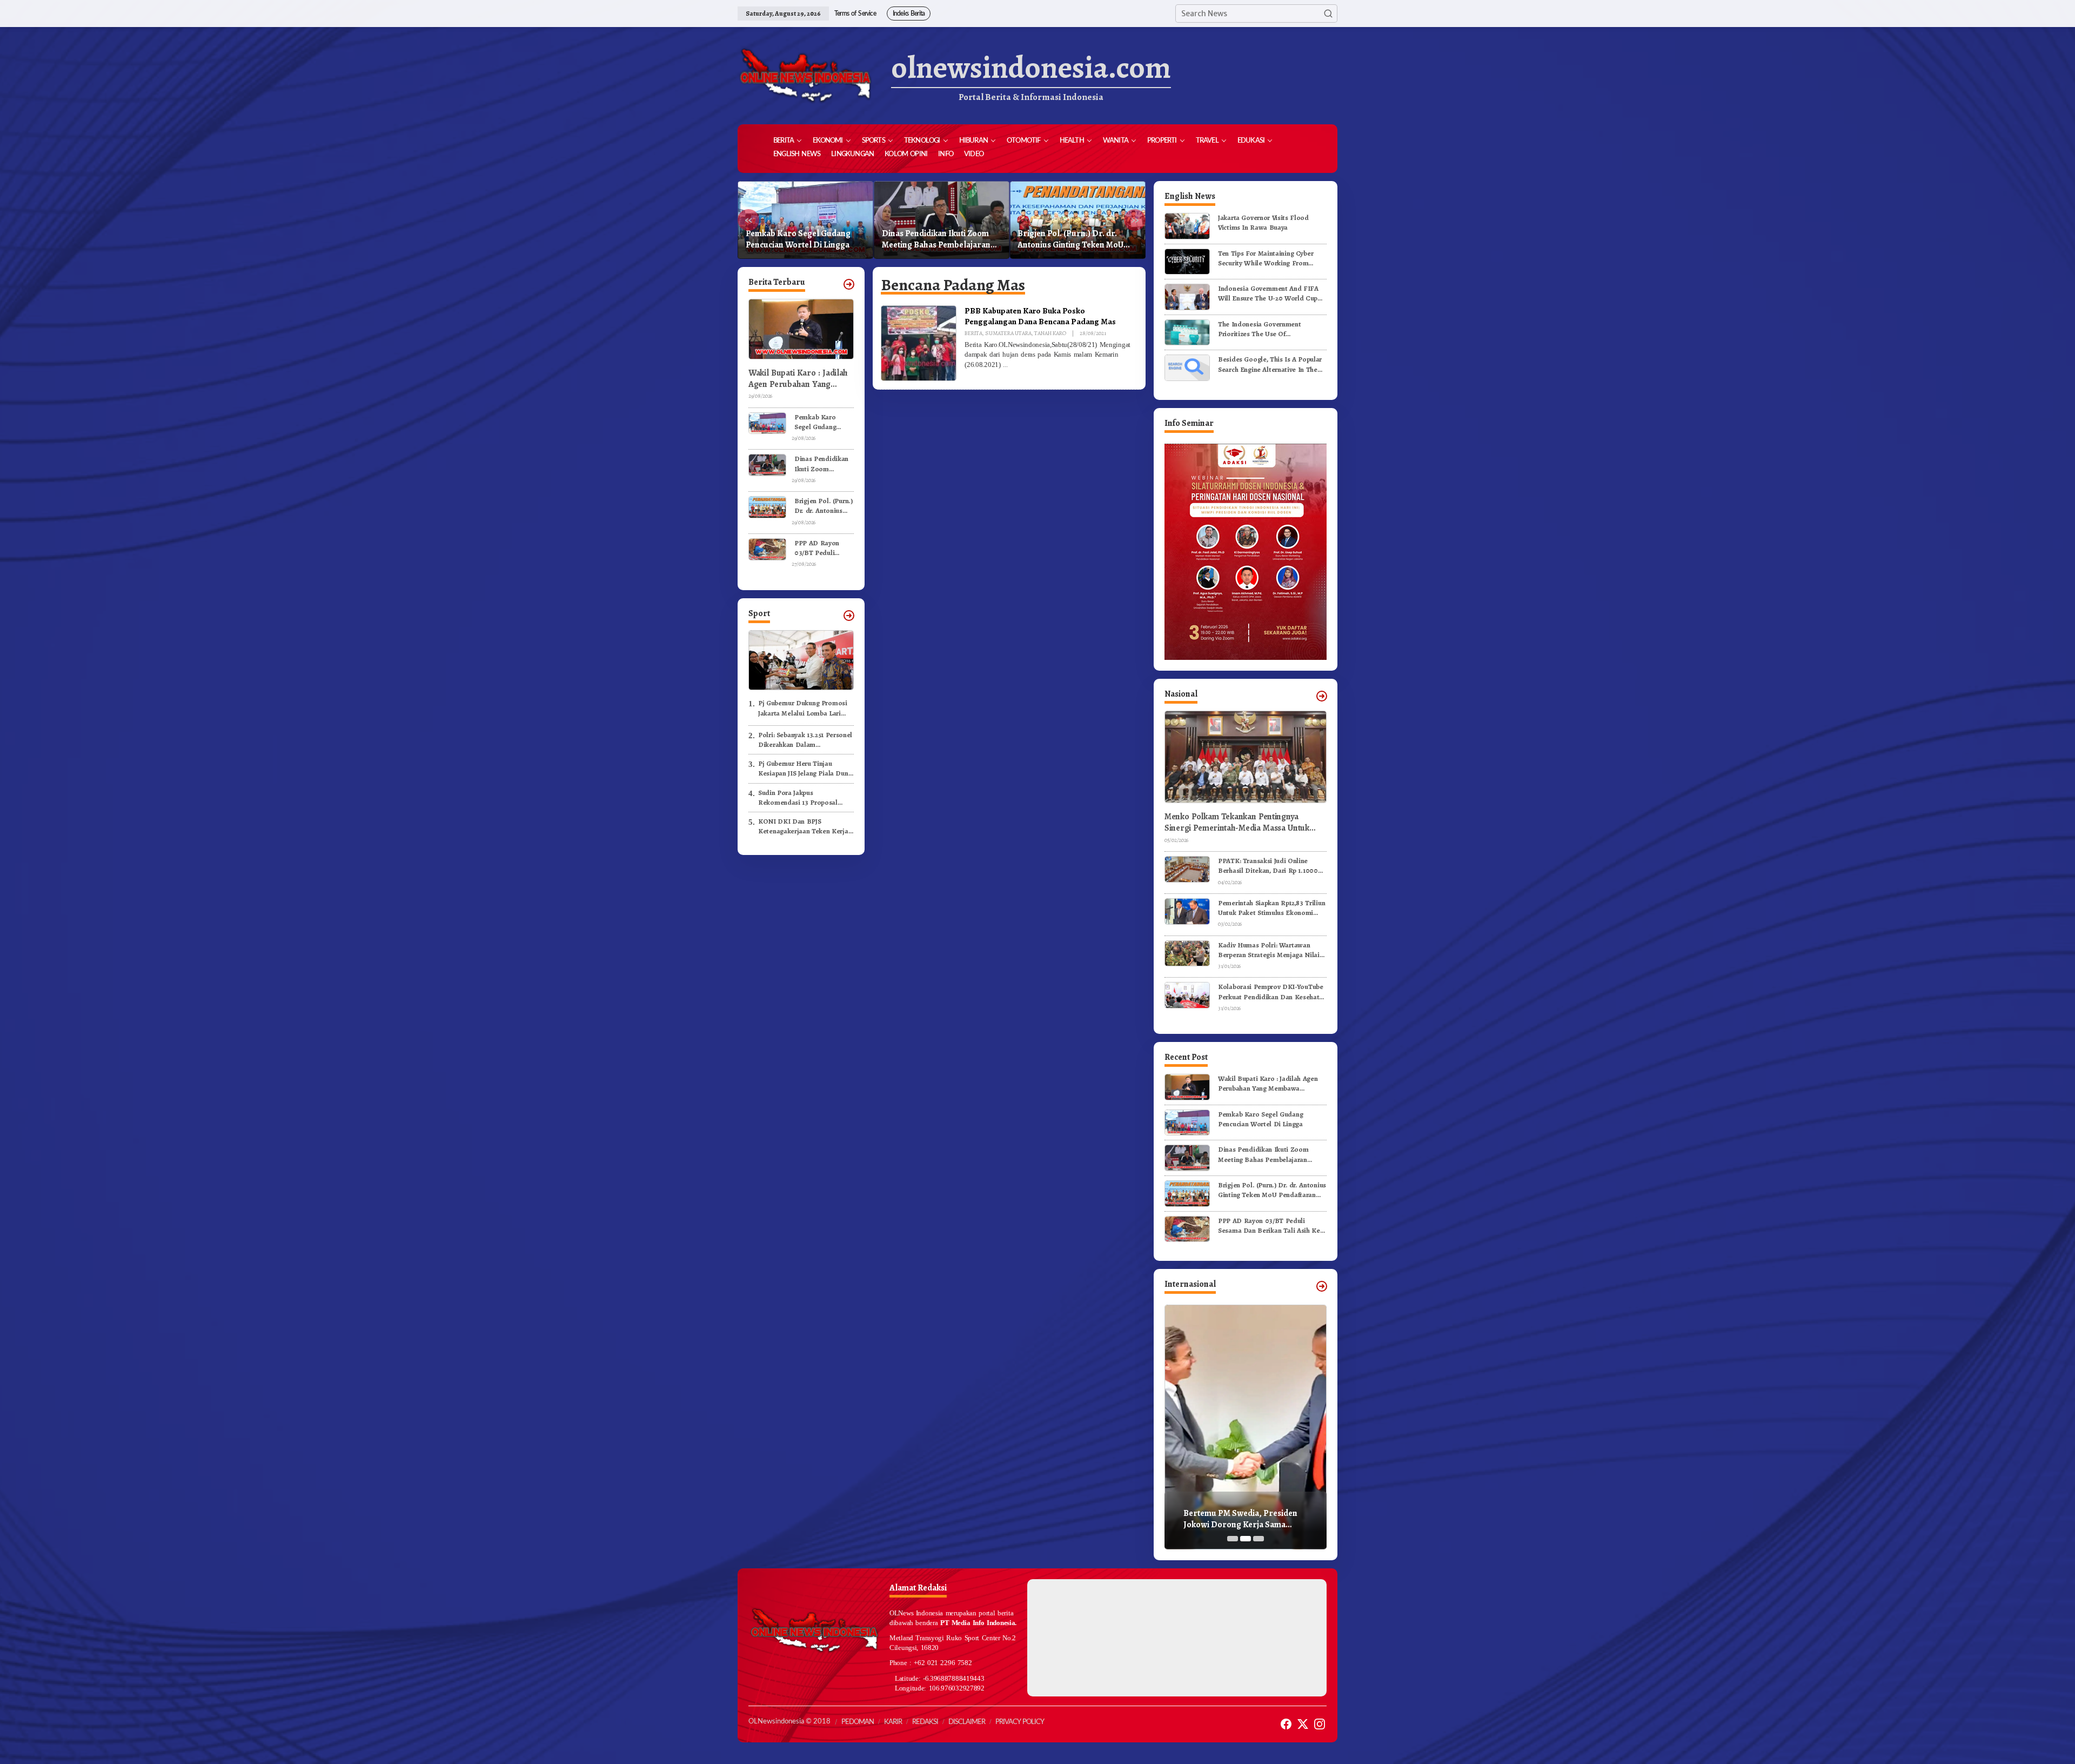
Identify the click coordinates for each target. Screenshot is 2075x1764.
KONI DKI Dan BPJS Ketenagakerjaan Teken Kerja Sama (803, 826)
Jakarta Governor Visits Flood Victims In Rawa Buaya (1263, 222)
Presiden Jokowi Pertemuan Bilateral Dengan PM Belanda (1239, 1519)
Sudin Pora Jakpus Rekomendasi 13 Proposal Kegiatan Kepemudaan (798, 798)
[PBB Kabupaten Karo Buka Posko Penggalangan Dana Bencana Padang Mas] (1005, 365)
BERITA (973, 333)
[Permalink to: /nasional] (1322, 696)
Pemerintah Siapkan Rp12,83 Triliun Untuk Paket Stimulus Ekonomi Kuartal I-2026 (1271, 908)
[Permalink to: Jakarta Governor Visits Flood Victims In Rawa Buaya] (1187, 226)
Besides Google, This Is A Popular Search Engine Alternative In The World (1270, 364)
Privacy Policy (1020, 1722)
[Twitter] (1303, 1724)
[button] (1328, 14)
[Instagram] (1320, 1724)
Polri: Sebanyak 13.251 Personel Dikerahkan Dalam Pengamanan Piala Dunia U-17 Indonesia (805, 740)
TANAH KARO (1050, 333)
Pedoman (858, 1722)
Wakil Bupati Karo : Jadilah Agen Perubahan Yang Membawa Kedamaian (798, 379)
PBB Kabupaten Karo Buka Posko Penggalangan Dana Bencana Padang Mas (1040, 316)
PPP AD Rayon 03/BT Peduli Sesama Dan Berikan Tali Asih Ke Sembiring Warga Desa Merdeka (1073, 239)
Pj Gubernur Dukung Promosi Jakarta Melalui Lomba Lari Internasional (803, 708)
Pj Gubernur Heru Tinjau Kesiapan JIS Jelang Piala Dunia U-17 (806, 769)
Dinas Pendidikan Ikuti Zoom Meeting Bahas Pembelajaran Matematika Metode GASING (800, 239)
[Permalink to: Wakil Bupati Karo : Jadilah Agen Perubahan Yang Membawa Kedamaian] (1187, 1087)
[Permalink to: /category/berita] (849, 284)
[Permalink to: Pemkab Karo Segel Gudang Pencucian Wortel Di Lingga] (767, 422)
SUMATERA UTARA (1008, 333)
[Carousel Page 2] (1246, 1539)
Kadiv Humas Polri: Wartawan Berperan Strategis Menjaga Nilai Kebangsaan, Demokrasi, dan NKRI (1272, 950)
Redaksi (925, 1722)
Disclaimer (967, 1722)
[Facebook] (1286, 1724)
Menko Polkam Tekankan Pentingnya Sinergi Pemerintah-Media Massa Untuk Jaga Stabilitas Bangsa (1237, 823)
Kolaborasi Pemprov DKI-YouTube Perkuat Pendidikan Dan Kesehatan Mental (1272, 992)
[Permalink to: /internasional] (1322, 1286)
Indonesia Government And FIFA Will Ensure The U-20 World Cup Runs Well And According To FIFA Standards (1270, 293)
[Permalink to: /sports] (849, 616)
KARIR (893, 1722)
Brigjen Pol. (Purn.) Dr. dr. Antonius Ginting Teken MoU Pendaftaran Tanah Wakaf (935, 239)
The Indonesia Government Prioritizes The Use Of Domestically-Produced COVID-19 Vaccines (1270, 329)
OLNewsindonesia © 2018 (789, 1722)
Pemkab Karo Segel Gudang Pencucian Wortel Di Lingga (821, 422)
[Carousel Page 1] (1233, 1539)
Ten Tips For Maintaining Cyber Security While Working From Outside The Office (1266, 258)
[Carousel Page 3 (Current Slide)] (1259, 1539)
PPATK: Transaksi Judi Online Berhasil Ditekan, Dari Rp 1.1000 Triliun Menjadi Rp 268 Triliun (1268, 866)
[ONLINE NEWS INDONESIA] (805, 76)
